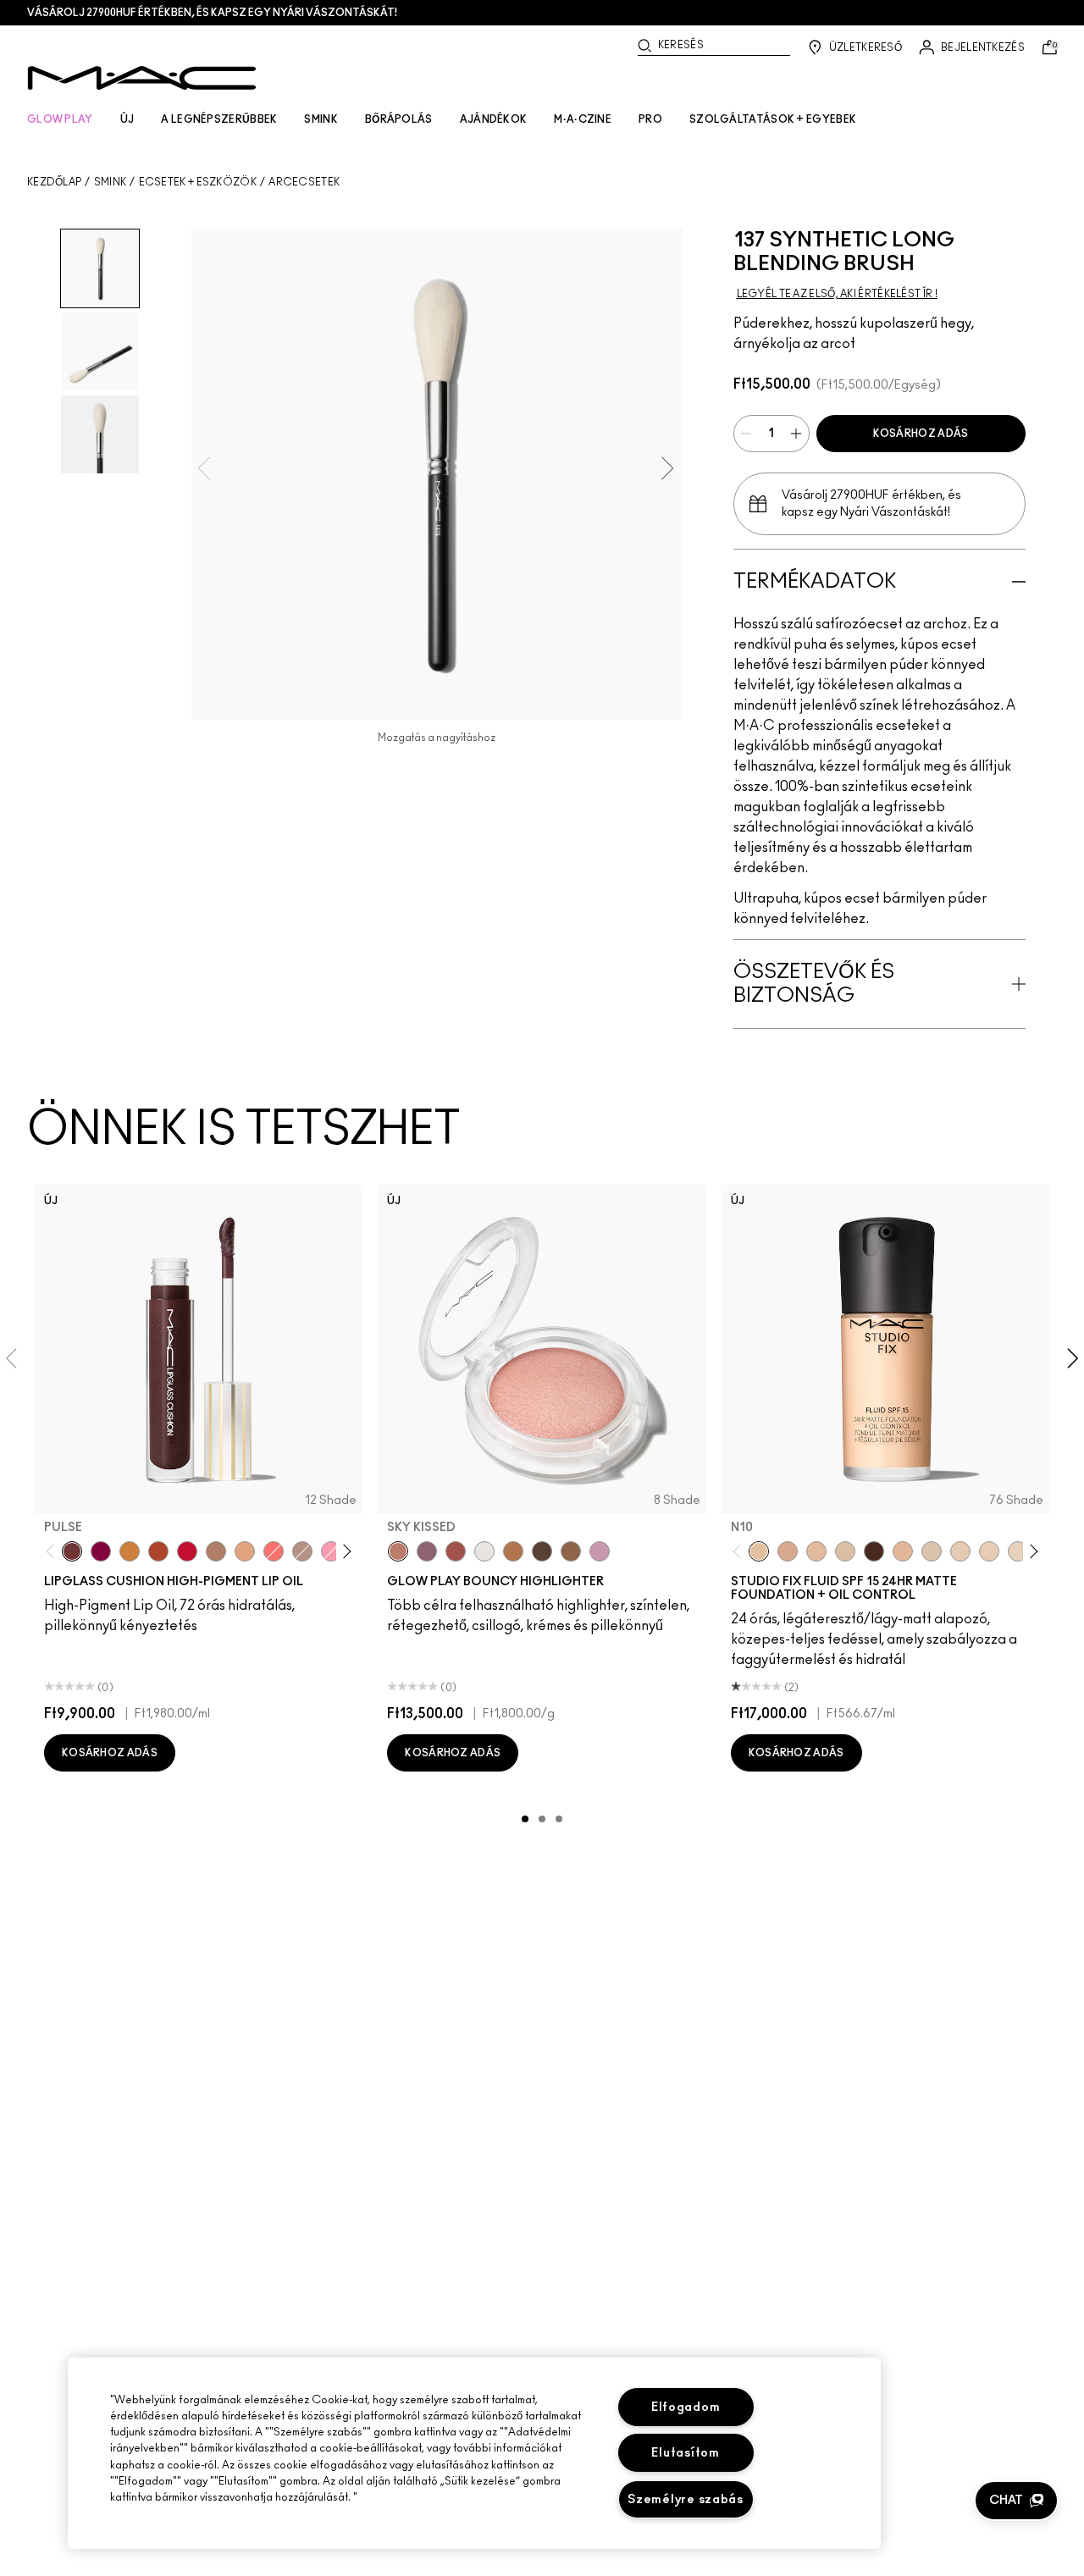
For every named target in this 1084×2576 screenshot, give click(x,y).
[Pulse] (72, 1551)
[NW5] (960, 1551)
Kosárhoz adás (921, 434)
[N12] (788, 1551)
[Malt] (216, 1551)
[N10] (759, 1551)
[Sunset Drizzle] (427, 1551)
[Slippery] (274, 1551)
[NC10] (932, 1551)
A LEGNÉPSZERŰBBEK (219, 119)
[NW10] (989, 1551)
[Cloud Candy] (456, 1551)
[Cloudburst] (513, 1551)
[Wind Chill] (484, 1551)
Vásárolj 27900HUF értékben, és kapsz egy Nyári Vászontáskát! (212, 13)
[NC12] (1018, 1551)
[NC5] (845, 1551)
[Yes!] (130, 1551)
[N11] (903, 1551)
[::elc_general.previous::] (54, 1552)
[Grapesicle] (101, 1551)
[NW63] (874, 1551)
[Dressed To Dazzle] (302, 1551)
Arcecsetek (304, 182)
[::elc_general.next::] (344, 1552)
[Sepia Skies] (571, 1551)
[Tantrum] (187, 1551)
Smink (111, 182)
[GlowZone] (542, 1551)
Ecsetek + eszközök (198, 182)
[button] (1016, 2501)
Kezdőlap (54, 182)
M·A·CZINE (583, 119)
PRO (650, 119)
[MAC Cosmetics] (142, 78)
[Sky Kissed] (398, 1551)
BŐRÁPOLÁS (399, 119)
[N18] (816, 1551)
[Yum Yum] (331, 1551)
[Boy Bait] (245, 1551)
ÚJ (127, 119)
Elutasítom (685, 2453)
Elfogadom (686, 2407)
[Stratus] (600, 1551)
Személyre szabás (686, 2499)
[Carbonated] (158, 1551)
